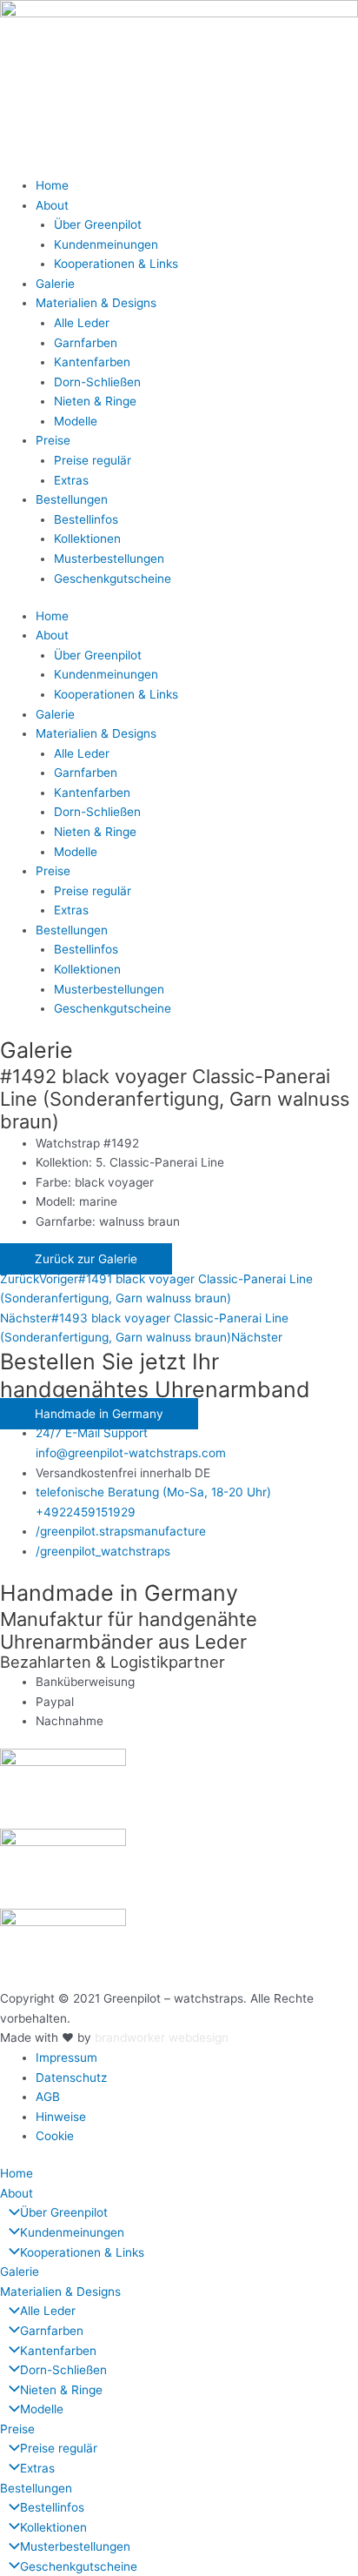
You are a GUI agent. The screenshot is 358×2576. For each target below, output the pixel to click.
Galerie (55, 284)
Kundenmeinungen (106, 244)
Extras (71, 480)
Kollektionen (87, 539)
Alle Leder (82, 323)
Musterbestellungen (109, 559)
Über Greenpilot (98, 224)
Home (52, 185)
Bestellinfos (86, 519)
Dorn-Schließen (97, 382)
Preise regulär (93, 460)
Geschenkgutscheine (113, 579)
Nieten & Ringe (95, 401)
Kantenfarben (92, 362)
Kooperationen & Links (116, 264)
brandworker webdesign (162, 2037)
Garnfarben (86, 343)
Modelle (76, 421)
